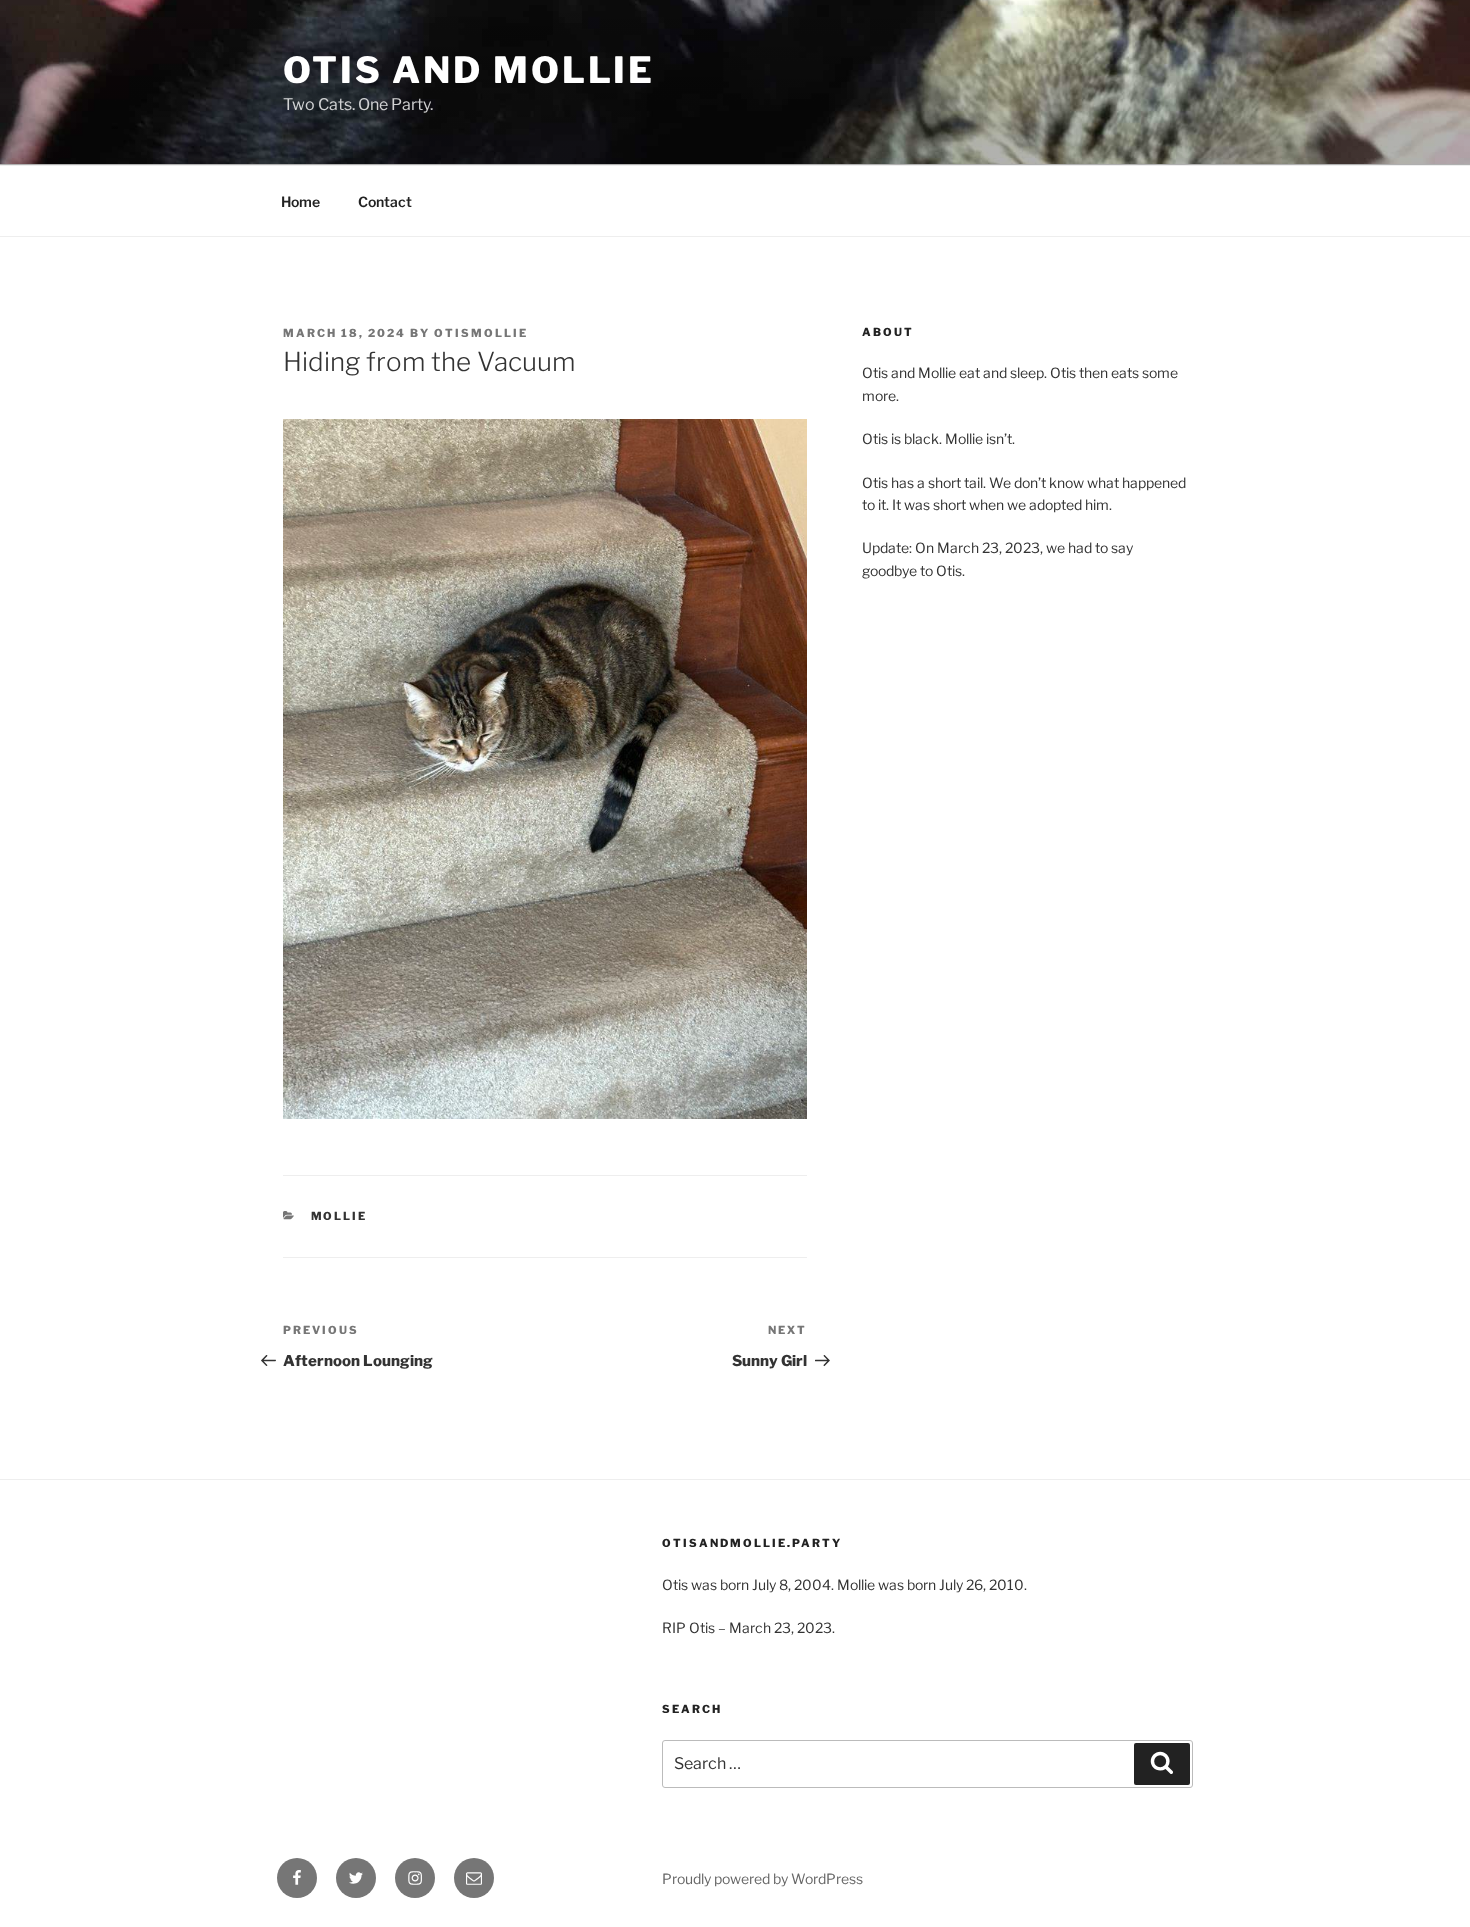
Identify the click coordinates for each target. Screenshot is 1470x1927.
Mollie (339, 1216)
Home (300, 201)
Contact (385, 201)
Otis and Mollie (469, 70)
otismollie (481, 333)
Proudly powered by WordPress (762, 1878)
